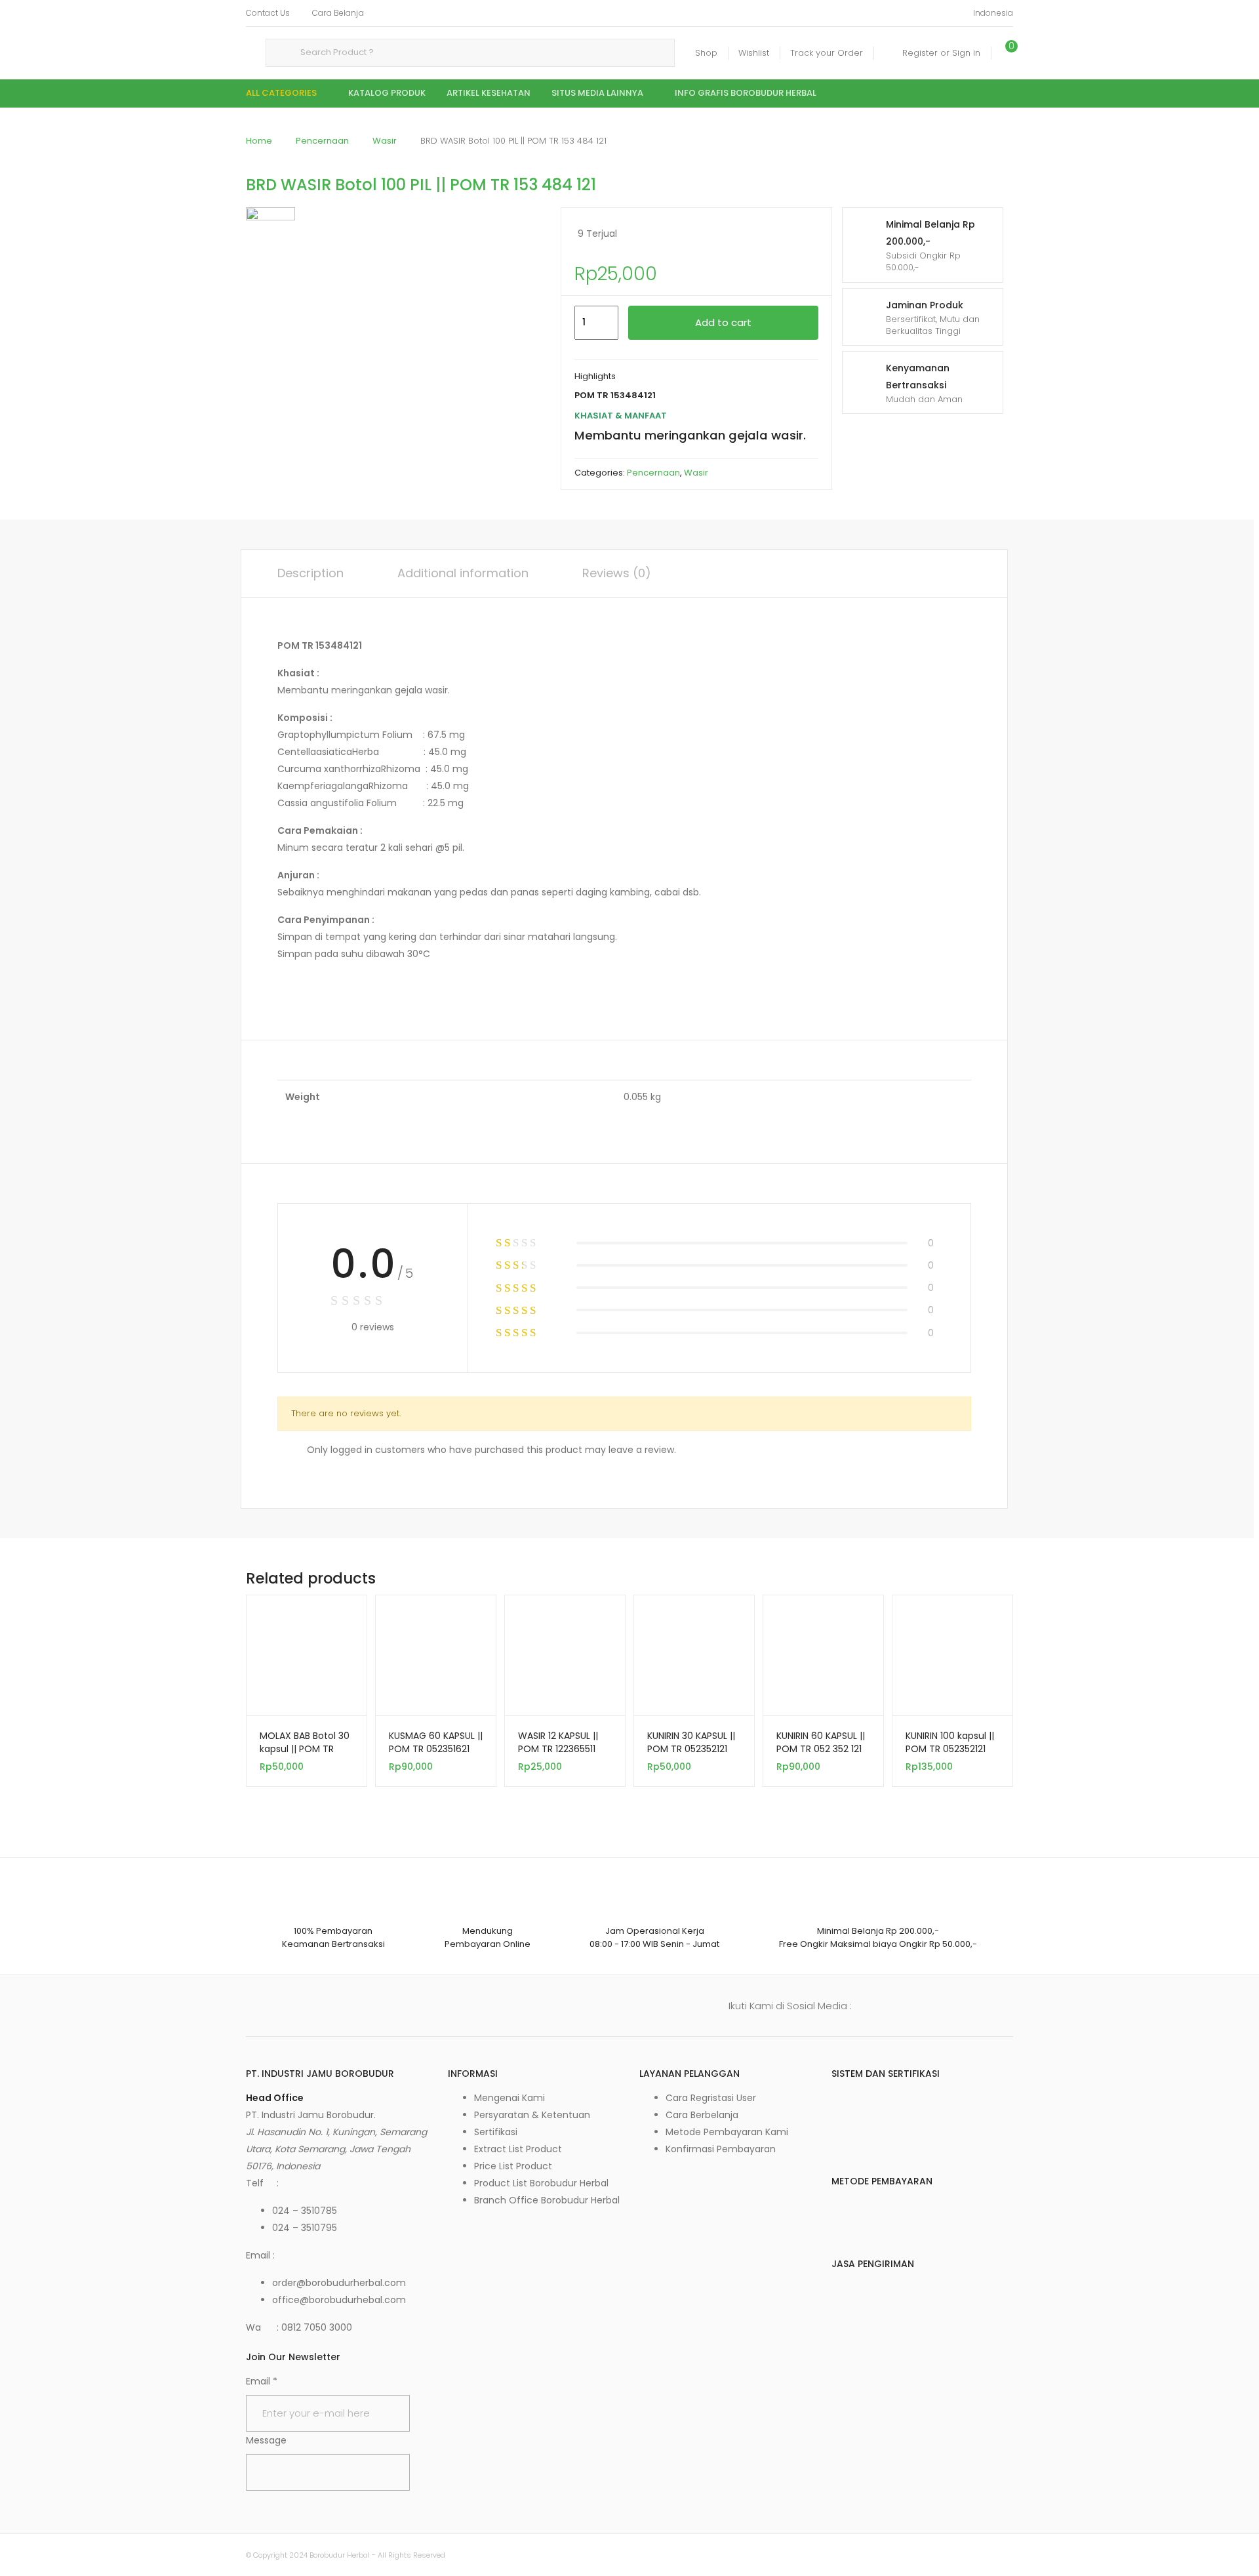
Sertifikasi (496, 2132)
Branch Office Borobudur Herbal (547, 2200)
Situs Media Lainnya (597, 93)
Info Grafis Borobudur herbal (746, 93)
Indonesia (993, 13)
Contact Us (268, 13)
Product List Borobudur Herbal (541, 2183)
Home (259, 141)
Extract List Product (518, 2149)
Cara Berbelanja (702, 2115)
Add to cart (723, 322)
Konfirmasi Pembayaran (721, 2149)
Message (266, 2440)
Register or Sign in (941, 53)
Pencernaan (322, 141)
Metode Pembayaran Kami (727, 2132)
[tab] (310, 573)
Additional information (463, 573)
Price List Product (513, 2166)
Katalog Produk (387, 93)
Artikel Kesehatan (489, 93)
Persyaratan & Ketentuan (532, 2115)
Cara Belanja (338, 13)
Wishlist (754, 53)
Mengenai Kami (510, 2098)
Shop (706, 53)
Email (262, 2381)
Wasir (385, 141)
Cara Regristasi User (711, 2098)
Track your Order (827, 53)
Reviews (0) (617, 573)
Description (310, 573)
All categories (281, 93)
